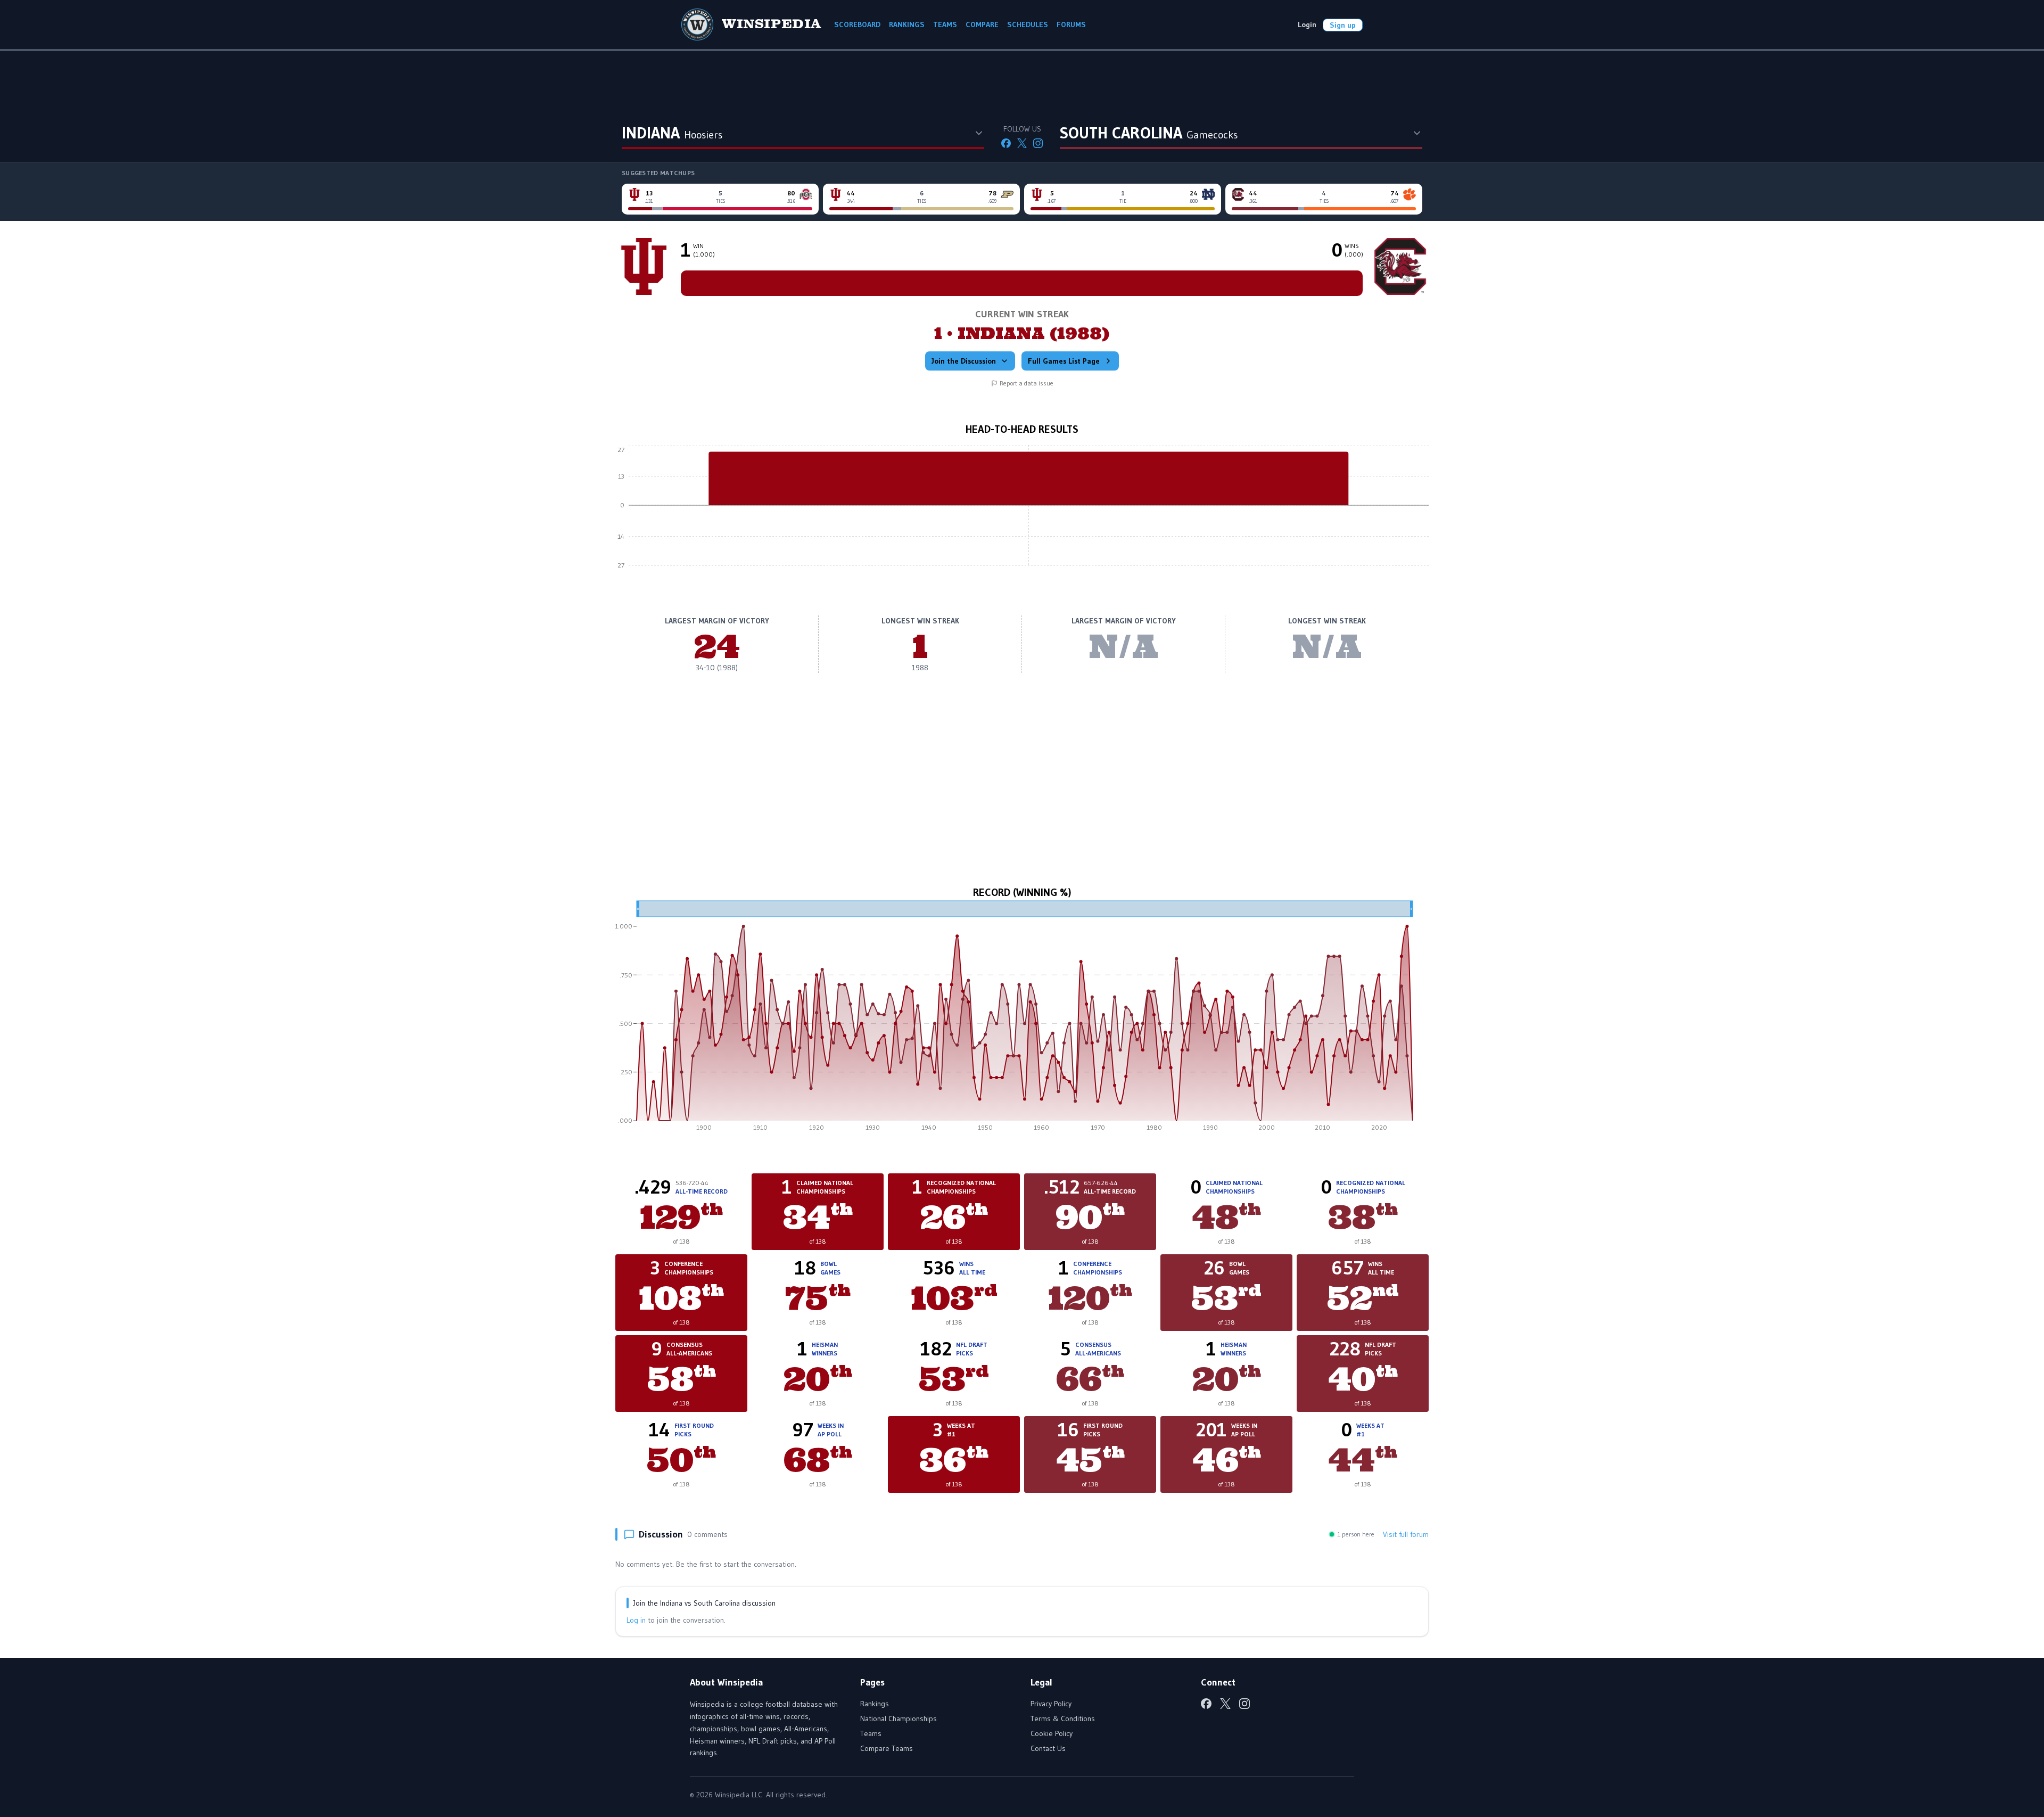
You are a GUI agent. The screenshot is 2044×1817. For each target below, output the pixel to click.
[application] (1022, 513)
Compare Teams (887, 1748)
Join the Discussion (964, 361)
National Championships (899, 1719)
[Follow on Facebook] (1006, 143)
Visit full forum (1406, 1534)
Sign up (1343, 25)
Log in (636, 1620)
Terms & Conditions (1063, 1719)
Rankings (875, 1704)
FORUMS (1071, 24)
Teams (871, 1733)
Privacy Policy (1051, 1704)
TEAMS (945, 24)
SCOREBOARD (857, 24)
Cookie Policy (1052, 1733)
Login (1307, 24)
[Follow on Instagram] (1038, 143)
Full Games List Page (1064, 361)
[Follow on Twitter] (1022, 143)
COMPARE (982, 24)
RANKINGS (907, 24)
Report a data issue (1027, 383)
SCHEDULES (1028, 24)
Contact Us (1048, 1748)
